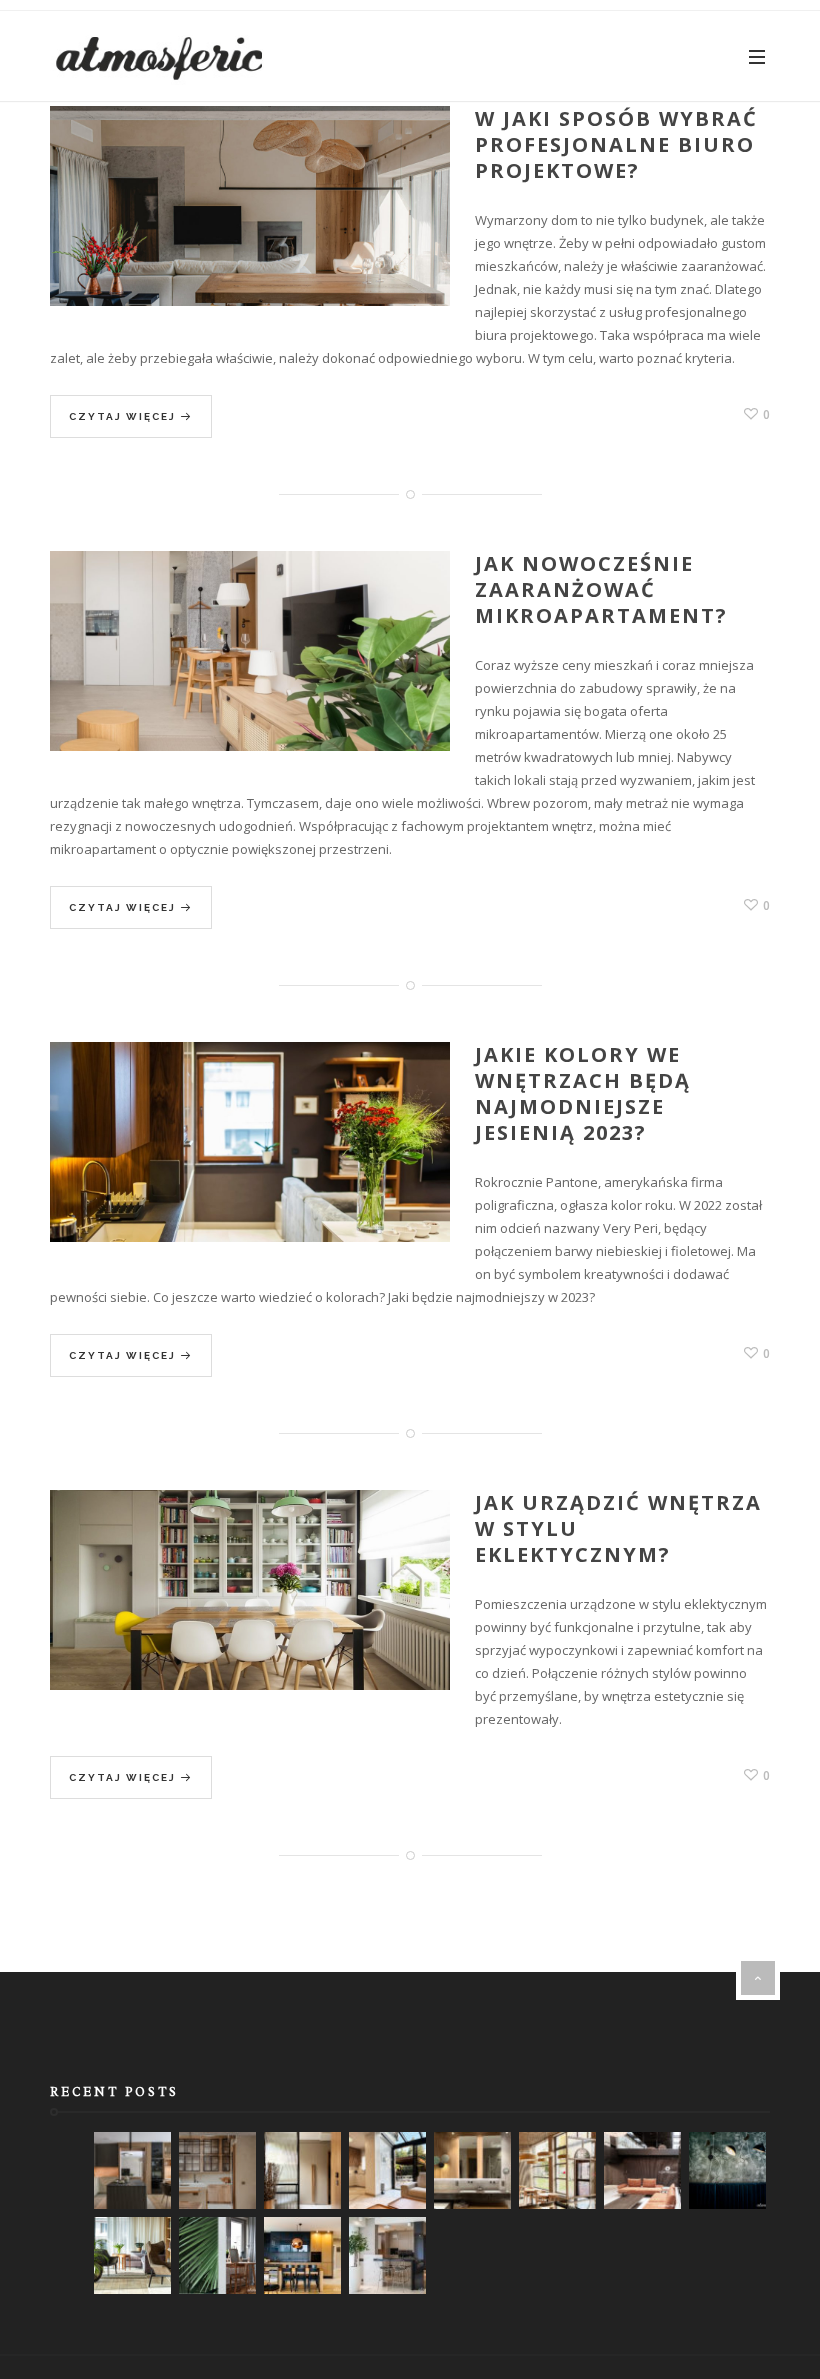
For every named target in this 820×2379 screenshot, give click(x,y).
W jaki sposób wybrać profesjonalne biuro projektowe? (616, 144)
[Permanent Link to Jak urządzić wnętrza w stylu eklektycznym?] (250, 1612)
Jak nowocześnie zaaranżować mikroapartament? (601, 589)
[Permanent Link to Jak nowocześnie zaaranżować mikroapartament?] (250, 673)
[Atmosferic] (160, 56)
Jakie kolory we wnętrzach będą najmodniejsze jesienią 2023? (583, 1093)
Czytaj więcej (124, 416)
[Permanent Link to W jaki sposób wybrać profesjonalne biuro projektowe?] (250, 228)
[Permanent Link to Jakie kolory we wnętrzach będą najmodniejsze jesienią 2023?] (250, 1164)
